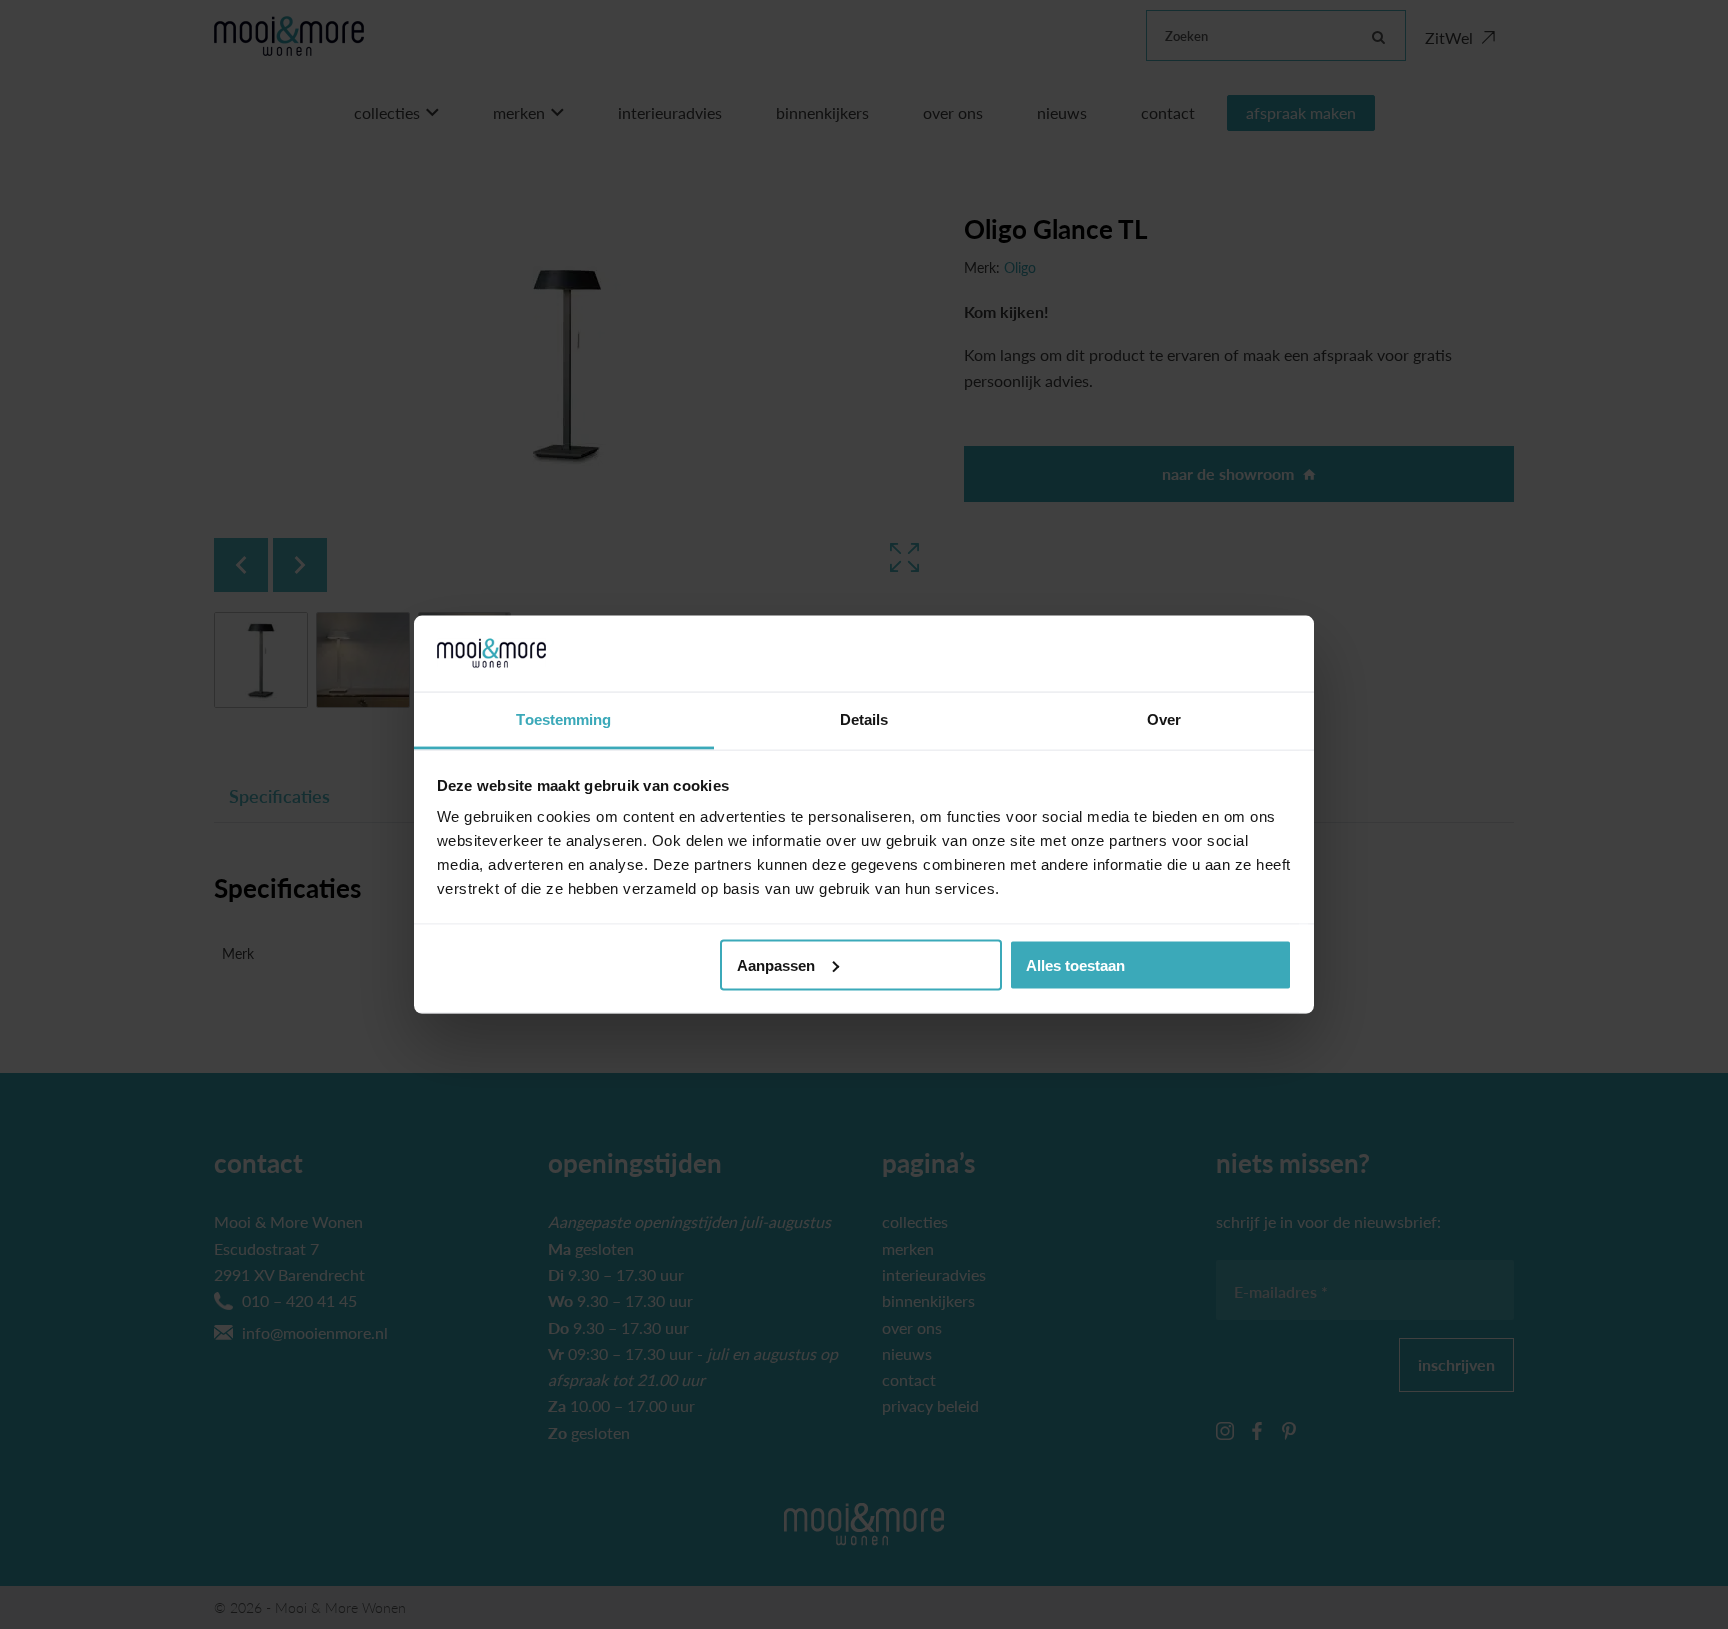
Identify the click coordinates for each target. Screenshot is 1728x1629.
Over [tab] (1164, 719)
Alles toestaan (1075, 964)
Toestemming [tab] (563, 719)
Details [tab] (864, 719)
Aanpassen (776, 964)
